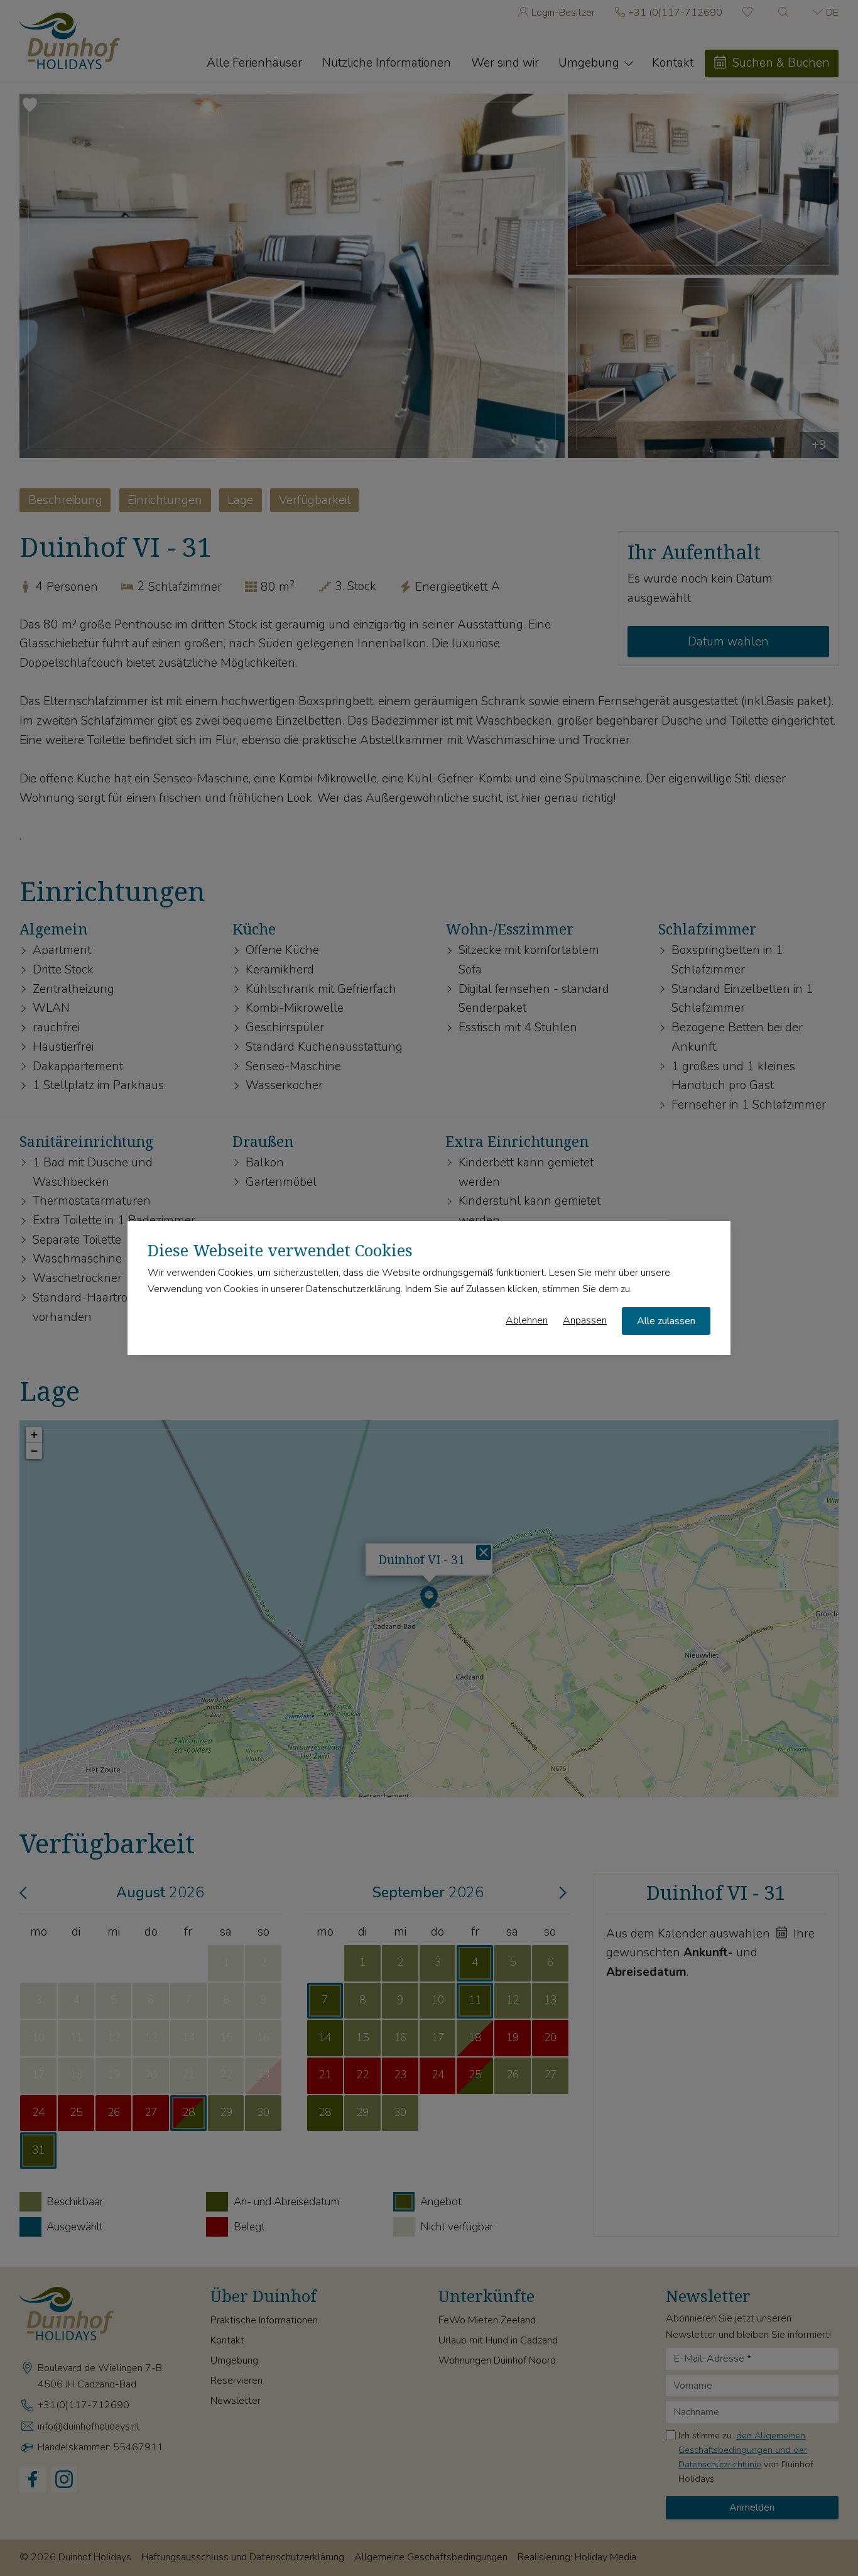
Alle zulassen (666, 1321)
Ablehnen (527, 1320)
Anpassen (585, 1320)
